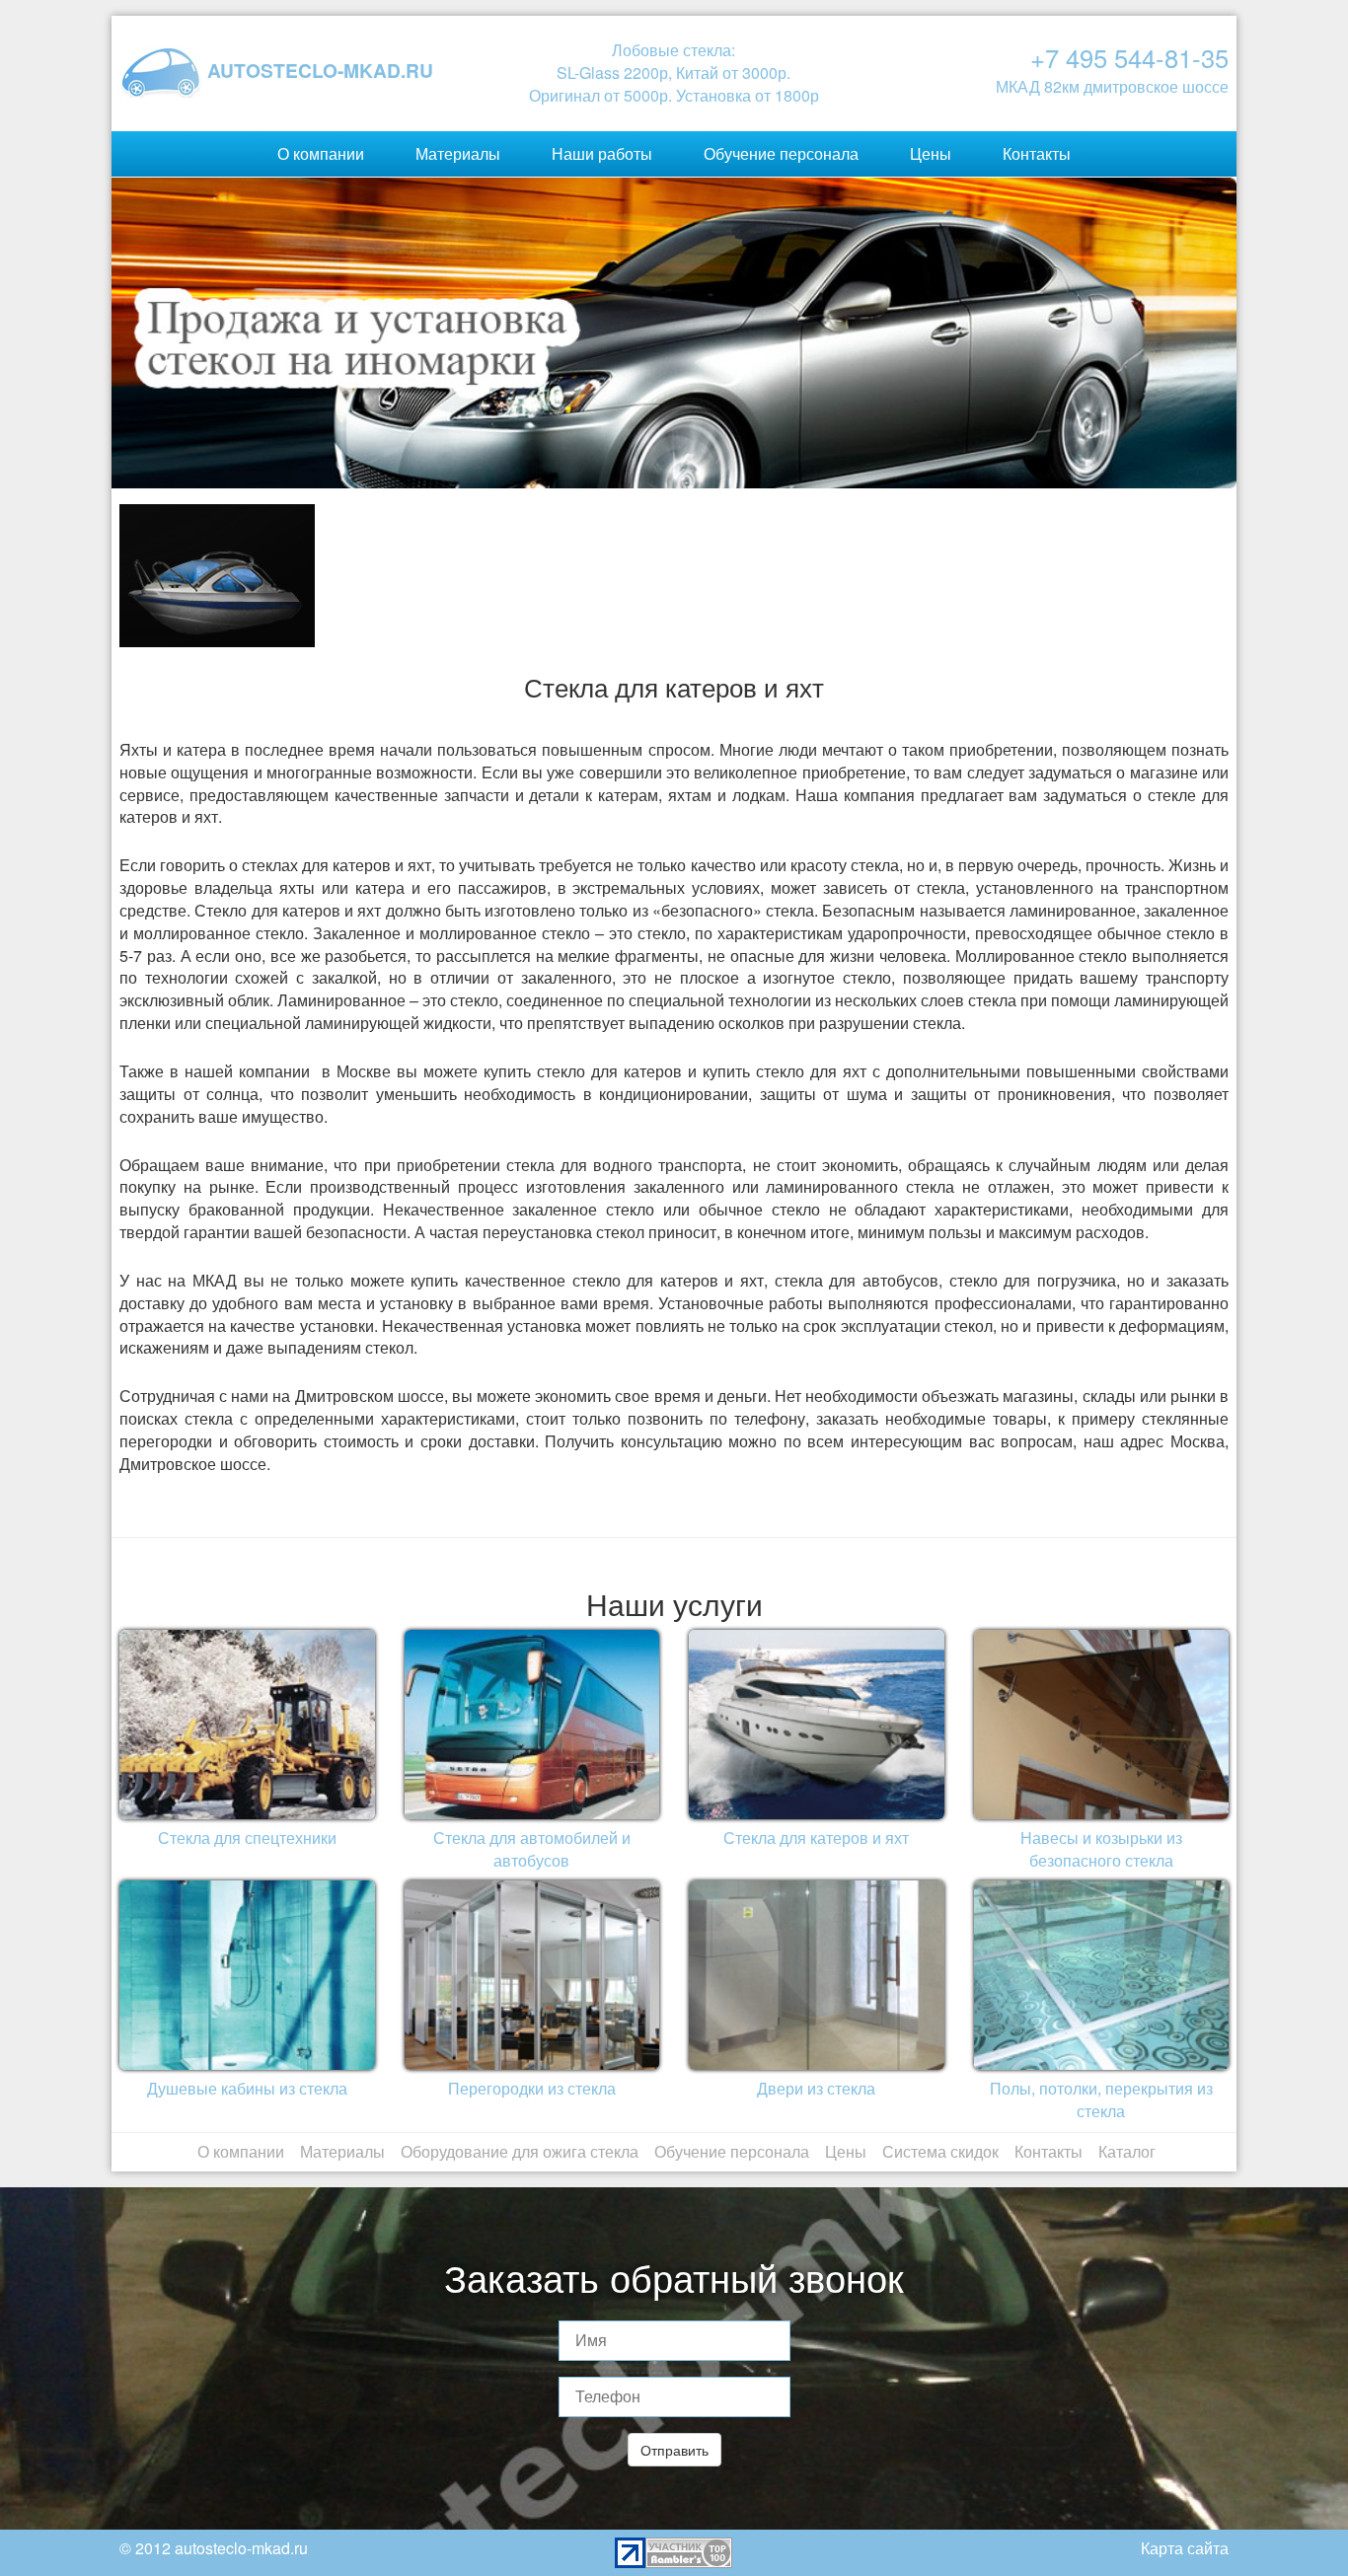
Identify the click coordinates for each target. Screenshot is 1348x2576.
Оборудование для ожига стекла (520, 2151)
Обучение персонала (781, 153)
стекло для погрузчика (1033, 1280)
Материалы (458, 153)
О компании (321, 153)
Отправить (674, 2450)
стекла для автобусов (857, 1280)
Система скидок (940, 2151)
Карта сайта (1185, 2548)
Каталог (1127, 2151)
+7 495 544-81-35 (1129, 57)
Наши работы (602, 153)
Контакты (1037, 153)
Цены (931, 153)
